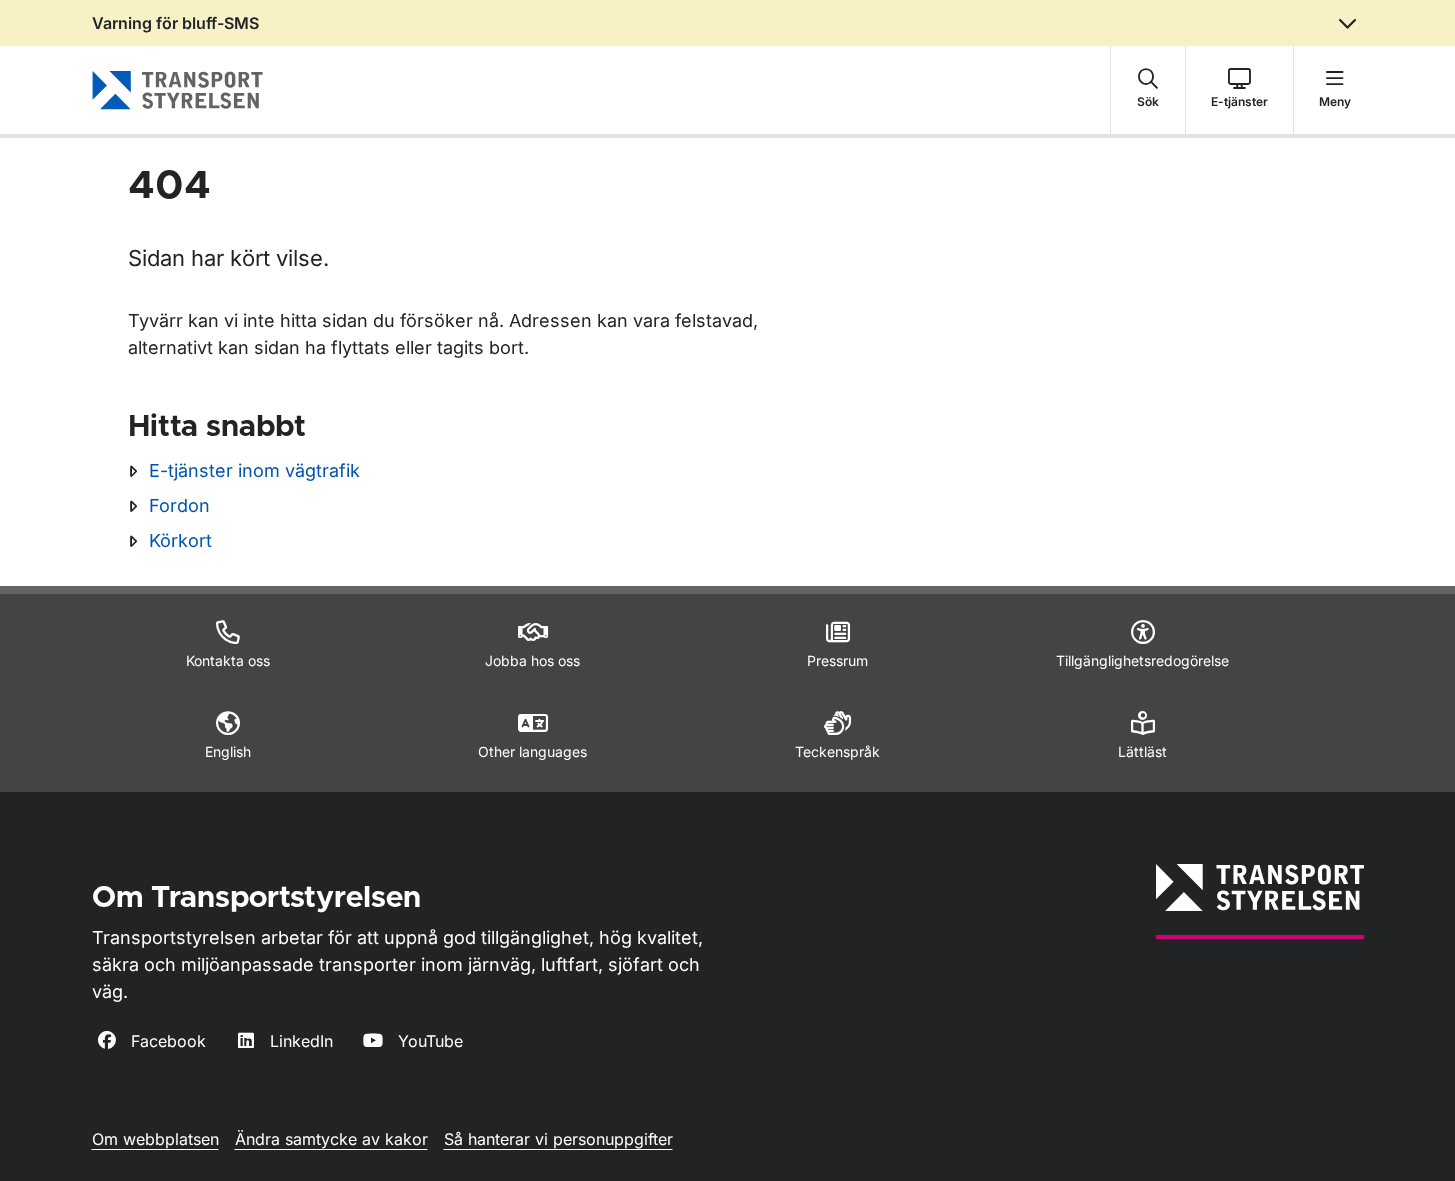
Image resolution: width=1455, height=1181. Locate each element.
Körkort (180, 540)
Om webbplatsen (155, 1139)
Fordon (179, 505)
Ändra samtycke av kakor (331, 1139)
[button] (1148, 90)
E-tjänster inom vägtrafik (254, 470)
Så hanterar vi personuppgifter (558, 1139)
